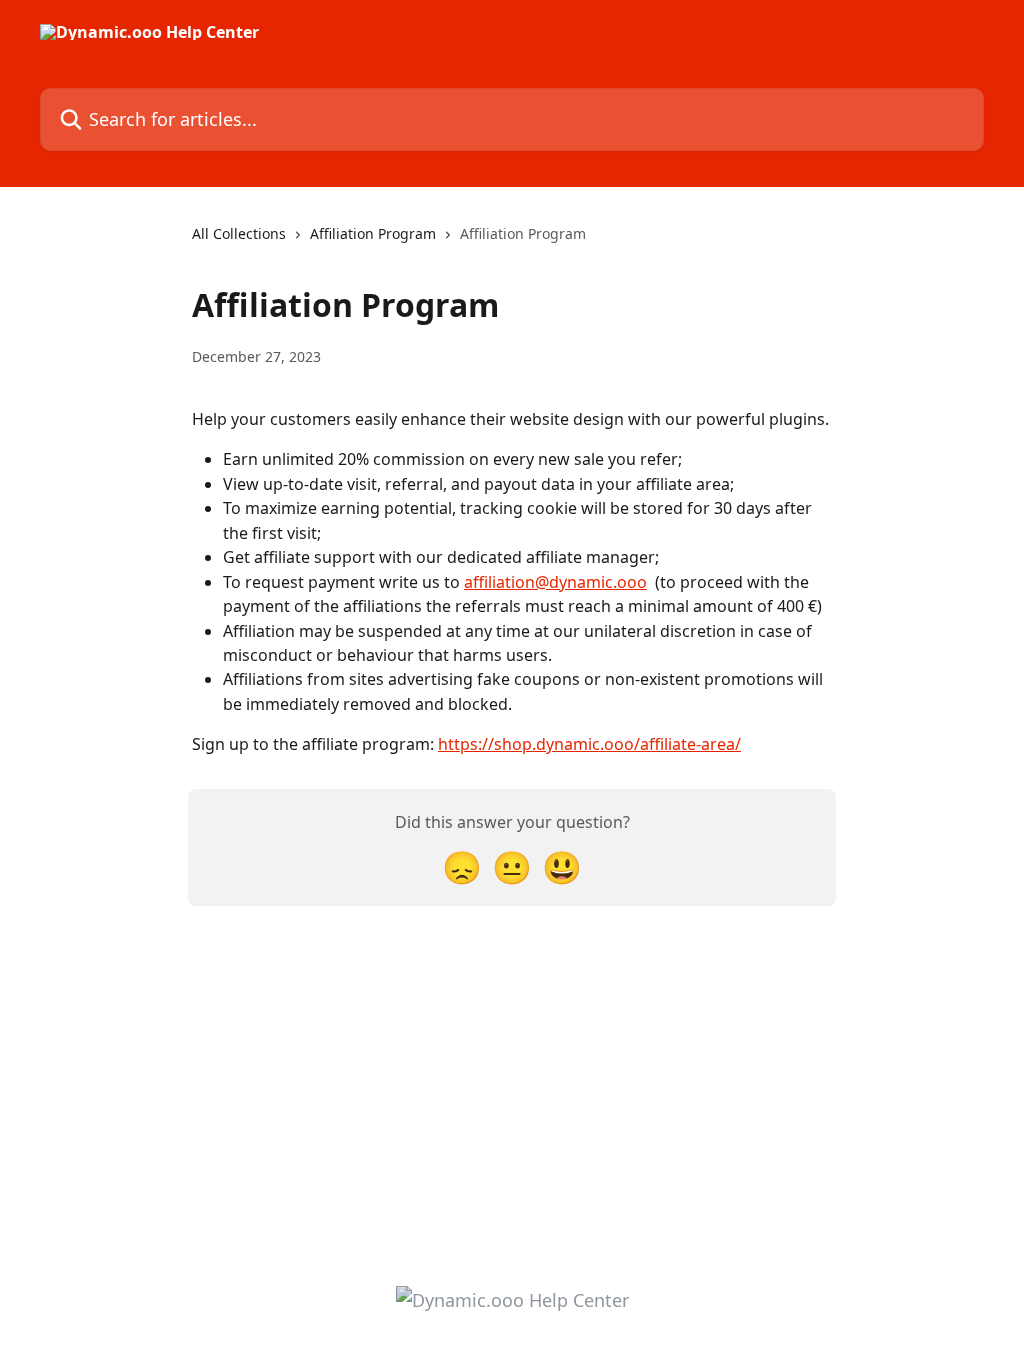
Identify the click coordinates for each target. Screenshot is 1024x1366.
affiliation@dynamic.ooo (555, 582)
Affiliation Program (373, 233)
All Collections (239, 233)
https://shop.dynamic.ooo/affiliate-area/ (589, 744)
